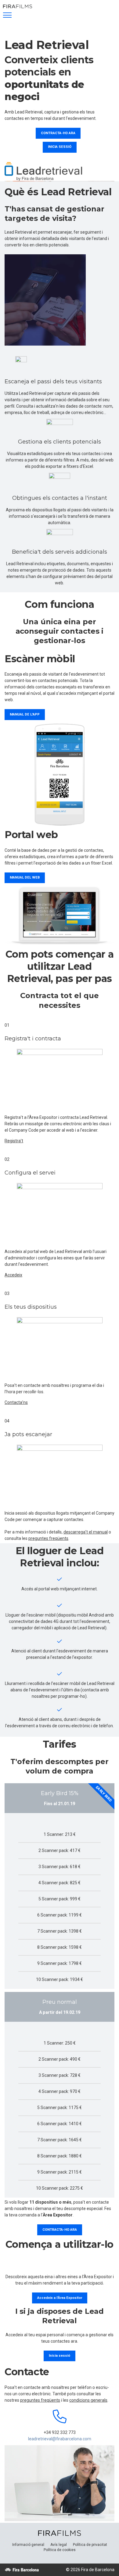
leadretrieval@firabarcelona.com (60, 2439)
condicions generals (88, 2400)
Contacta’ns (16, 1402)
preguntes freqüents (48, 1538)
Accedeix (13, 1275)
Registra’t (14, 1141)
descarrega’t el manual (86, 1532)
